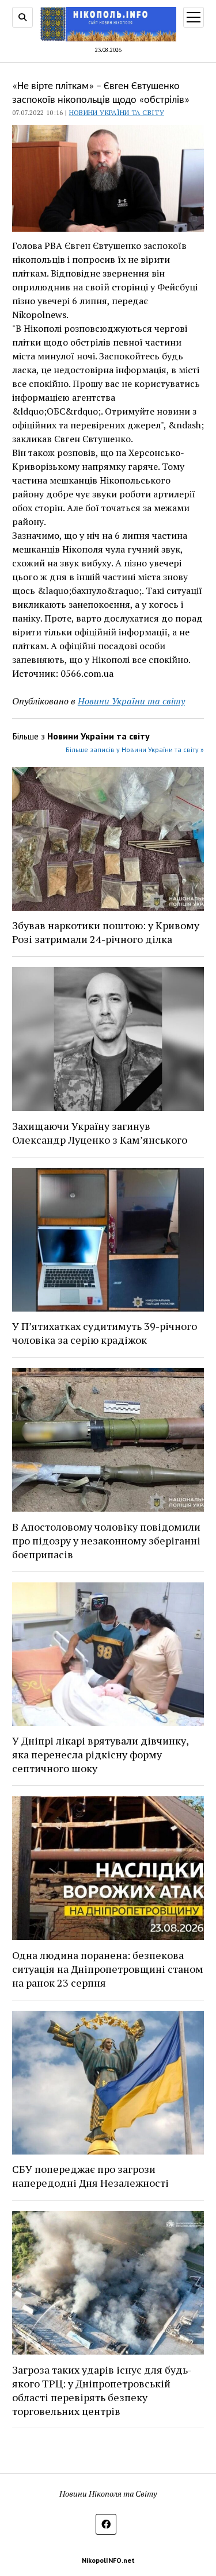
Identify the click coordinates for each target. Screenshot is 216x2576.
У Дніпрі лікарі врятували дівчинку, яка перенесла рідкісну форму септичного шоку (100, 1754)
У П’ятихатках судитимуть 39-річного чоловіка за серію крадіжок (105, 1333)
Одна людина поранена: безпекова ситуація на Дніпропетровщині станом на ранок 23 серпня (108, 1969)
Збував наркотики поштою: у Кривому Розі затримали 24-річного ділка (106, 932)
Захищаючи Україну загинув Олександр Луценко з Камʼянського (100, 1133)
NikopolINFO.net (108, 2560)
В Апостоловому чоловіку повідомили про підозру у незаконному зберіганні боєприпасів (106, 1540)
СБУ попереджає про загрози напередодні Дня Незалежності (90, 2176)
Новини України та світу (117, 112)
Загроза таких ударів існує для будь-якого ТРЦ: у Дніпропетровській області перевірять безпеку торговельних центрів (102, 2390)
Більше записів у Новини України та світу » (135, 750)
